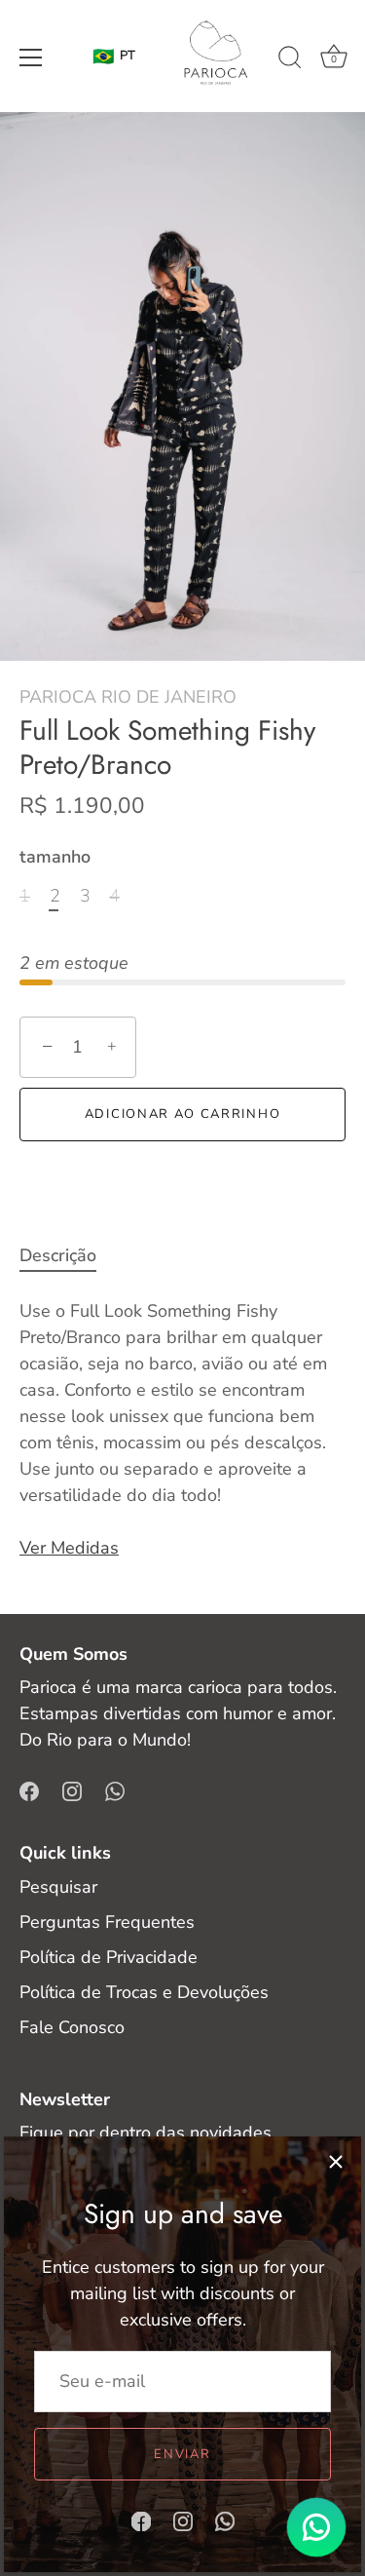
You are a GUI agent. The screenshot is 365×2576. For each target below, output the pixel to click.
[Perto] (336, 2162)
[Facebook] (141, 2519)
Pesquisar (58, 1887)
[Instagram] (183, 2519)
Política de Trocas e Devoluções (144, 1992)
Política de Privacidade (109, 1957)
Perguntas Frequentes (107, 1922)
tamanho (55, 858)
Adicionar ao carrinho (183, 1114)
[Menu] (31, 58)
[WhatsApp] (225, 2519)
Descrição (58, 1255)
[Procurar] (290, 60)
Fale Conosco (72, 2027)
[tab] (68, 1256)
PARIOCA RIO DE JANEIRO (128, 697)
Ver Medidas (69, 1548)
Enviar (182, 2454)
